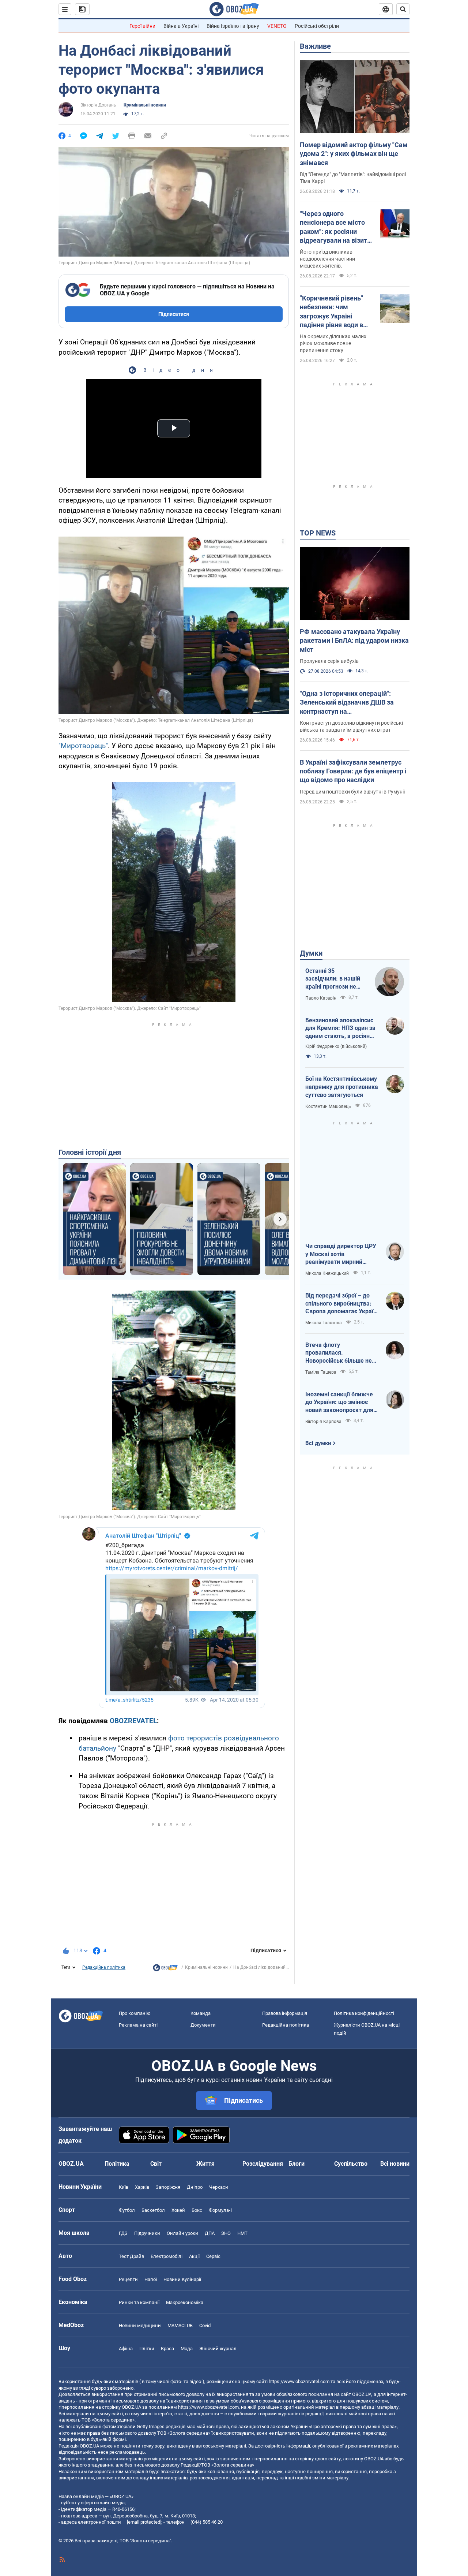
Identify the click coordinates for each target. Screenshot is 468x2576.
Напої (151, 2279)
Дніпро (195, 2187)
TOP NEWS (318, 533)
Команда (201, 2013)
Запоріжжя (168, 2187)
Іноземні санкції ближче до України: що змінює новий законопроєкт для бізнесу (339, 1403)
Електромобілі (167, 2256)
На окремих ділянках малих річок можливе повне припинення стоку (333, 343)
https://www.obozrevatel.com (299, 2381)
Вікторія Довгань (98, 105)
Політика (117, 2164)
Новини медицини (140, 2325)
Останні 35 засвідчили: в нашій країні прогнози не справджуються (333, 979)
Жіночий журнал (218, 2349)
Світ (156, 2164)
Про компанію (135, 2013)
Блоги (297, 2164)
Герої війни (142, 26)
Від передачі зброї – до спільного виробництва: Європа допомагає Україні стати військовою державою (342, 1304)
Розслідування (263, 2164)
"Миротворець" (83, 746)
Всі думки (318, 1443)
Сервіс (213, 2256)
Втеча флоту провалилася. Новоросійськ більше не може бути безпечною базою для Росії (339, 1353)
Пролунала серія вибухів (329, 661)
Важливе (315, 46)
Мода (187, 2349)
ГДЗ (123, 2233)
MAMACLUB (180, 2325)
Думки (311, 953)
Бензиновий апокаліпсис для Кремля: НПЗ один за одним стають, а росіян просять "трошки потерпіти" (340, 1028)
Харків (142, 2187)
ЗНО (226, 2233)
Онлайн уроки (182, 2233)
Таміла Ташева (321, 1372)
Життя (205, 2164)
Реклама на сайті (138, 2025)
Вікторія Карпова (323, 1422)
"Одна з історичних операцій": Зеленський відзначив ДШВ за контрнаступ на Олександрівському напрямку (347, 703)
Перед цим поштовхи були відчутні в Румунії (352, 792)
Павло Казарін (321, 998)
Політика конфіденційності (364, 2013)
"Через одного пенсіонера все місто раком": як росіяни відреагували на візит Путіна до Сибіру (333, 227)
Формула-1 (221, 2210)
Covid (205, 2325)
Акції (194, 2256)
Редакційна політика (104, 1967)
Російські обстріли (317, 26)
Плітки (147, 2349)
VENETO (277, 26)
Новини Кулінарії (182, 2279)
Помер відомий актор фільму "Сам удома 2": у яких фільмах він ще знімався (354, 154)
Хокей (178, 2210)
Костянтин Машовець (328, 1106)
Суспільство (351, 2164)
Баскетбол (153, 2210)
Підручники (147, 2233)
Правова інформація (285, 2013)
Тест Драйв (131, 2256)
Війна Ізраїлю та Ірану (233, 26)
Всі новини (395, 2164)
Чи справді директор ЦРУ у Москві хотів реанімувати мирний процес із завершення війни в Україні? (341, 1254)
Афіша (126, 2349)
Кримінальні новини (145, 105)
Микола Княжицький (327, 1273)
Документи (203, 2025)
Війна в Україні (181, 26)
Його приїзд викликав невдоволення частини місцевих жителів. (327, 259)
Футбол (127, 2210)
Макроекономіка (185, 2302)
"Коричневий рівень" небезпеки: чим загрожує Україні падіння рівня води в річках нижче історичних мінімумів (333, 312)
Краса (167, 2349)
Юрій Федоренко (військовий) (336, 1046)
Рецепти (128, 2279)
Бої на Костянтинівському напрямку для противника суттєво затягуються (342, 1087)
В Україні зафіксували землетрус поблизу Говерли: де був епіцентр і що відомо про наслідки (353, 771)
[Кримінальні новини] (165, 1970)
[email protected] (144, 2522)
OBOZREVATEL (133, 1721)
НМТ (242, 2233)
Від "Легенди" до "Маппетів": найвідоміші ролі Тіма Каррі (353, 178)
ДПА (210, 2233)
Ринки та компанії (139, 2302)
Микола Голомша (324, 1323)
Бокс (197, 2210)
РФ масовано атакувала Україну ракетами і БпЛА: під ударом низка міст (354, 641)
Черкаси (219, 2187)
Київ (124, 2187)
